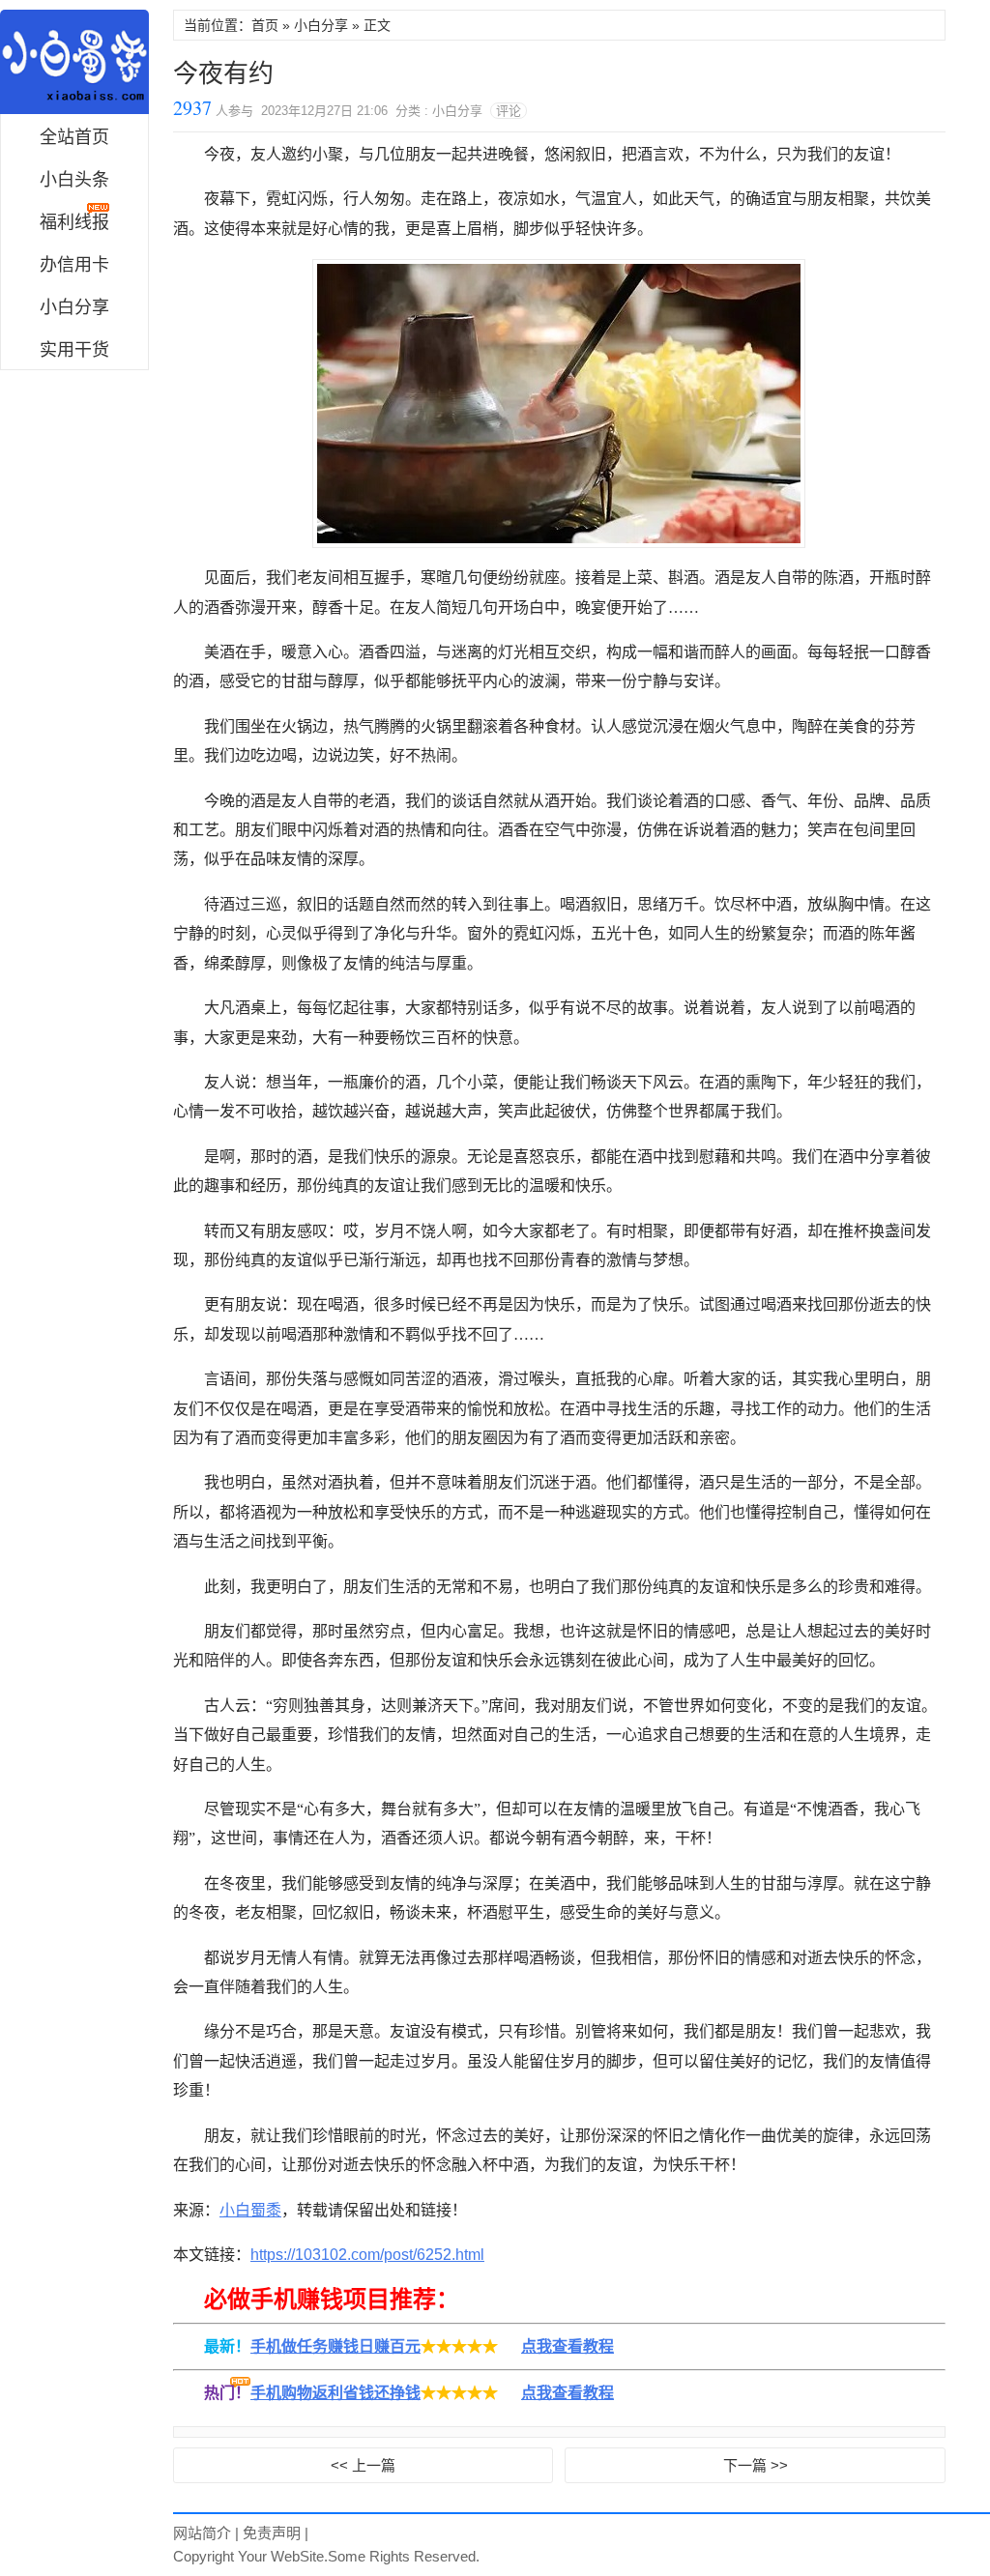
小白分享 (74, 307)
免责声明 (272, 2533)
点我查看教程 (568, 2346)
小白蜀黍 (74, 62)
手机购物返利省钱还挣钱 (335, 2393)
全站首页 (74, 137)
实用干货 (74, 350)
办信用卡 (74, 265)
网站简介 (202, 2533)
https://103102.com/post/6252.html (367, 2255)
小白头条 (74, 180)
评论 (509, 111)
